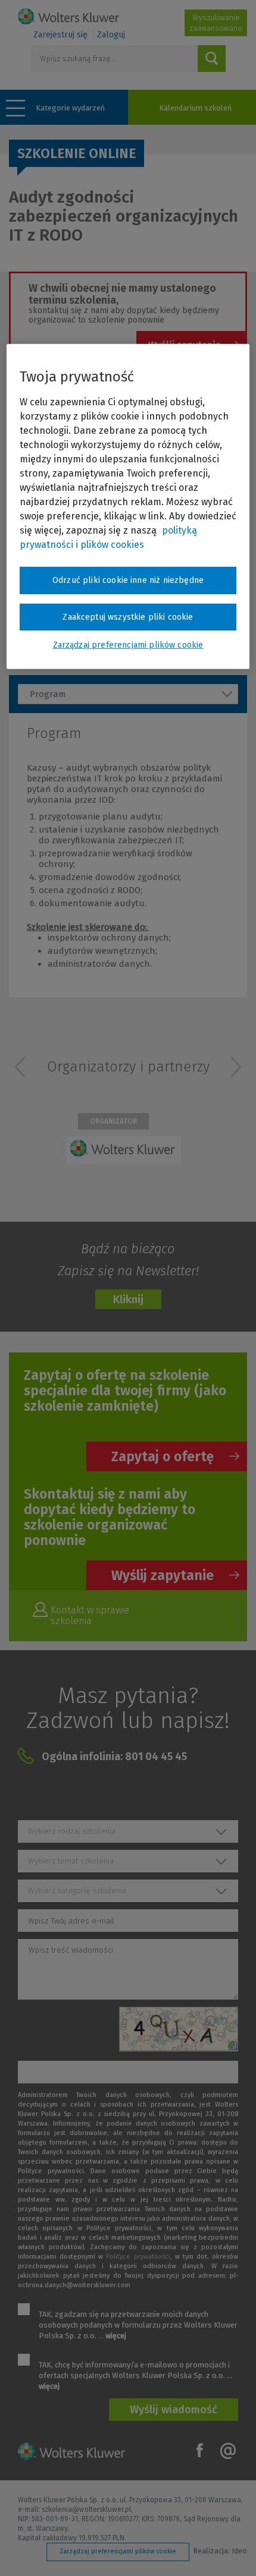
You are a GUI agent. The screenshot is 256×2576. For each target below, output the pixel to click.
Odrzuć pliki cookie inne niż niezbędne (128, 580)
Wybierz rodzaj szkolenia (72, 1831)
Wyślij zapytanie (163, 1575)
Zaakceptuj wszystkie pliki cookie (128, 617)
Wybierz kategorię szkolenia (77, 1891)
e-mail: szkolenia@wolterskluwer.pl (74, 2509)
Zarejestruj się (60, 35)
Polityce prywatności (138, 2257)
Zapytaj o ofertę (163, 1456)
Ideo (239, 2551)
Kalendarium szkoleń (195, 108)
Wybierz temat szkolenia (71, 1861)
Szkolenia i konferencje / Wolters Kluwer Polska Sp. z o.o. (68, 16)
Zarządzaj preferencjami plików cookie (118, 2551)
